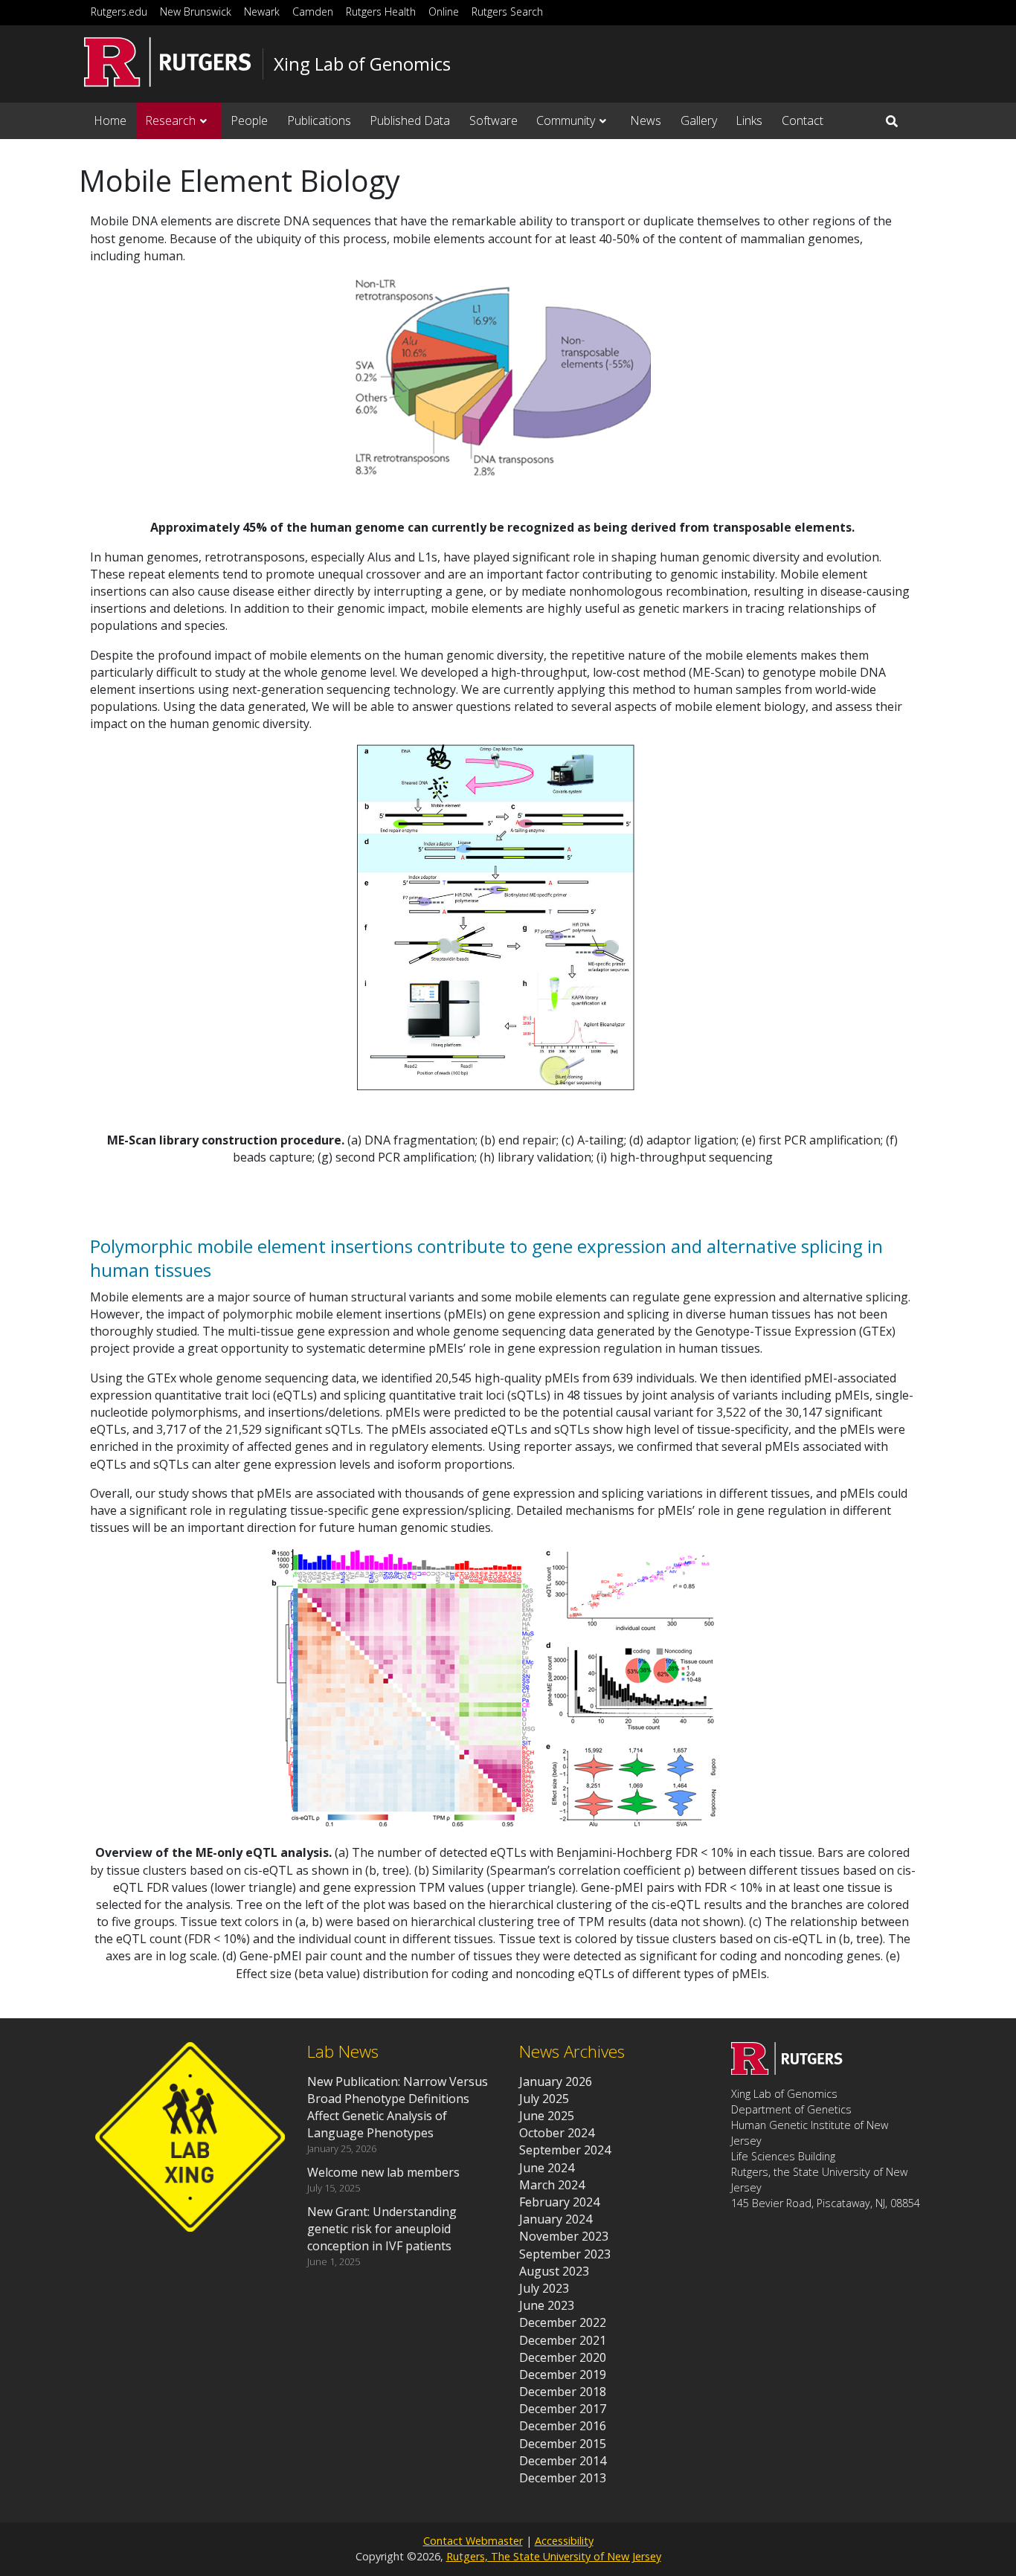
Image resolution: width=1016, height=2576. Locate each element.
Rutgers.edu (119, 12)
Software (493, 120)
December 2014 (563, 2461)
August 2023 (554, 2271)
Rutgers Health (381, 12)
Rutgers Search (507, 12)
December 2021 (563, 2340)
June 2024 (547, 2168)
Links (749, 120)
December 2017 (563, 2409)
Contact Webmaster (473, 2541)
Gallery (699, 120)
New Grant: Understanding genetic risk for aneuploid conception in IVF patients (382, 2229)
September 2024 (565, 2150)
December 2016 (563, 2426)
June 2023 (547, 2305)
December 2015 (563, 2444)
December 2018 (563, 2392)
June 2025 (547, 2116)
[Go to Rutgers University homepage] (168, 62)
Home (110, 120)
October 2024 (557, 2133)
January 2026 (556, 2081)
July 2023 (544, 2288)
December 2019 (563, 2374)
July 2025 (544, 2099)
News (646, 120)
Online (444, 12)
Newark (262, 12)
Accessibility (564, 2541)
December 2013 (563, 2478)
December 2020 (563, 2357)
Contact (803, 120)
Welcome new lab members (383, 2172)
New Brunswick (196, 12)
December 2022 (563, 2322)
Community (566, 120)
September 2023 (565, 2254)
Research (170, 120)
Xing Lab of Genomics (362, 64)
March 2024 (552, 2185)
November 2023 (564, 2236)
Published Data (410, 120)
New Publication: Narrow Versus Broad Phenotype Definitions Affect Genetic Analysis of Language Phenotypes (398, 2108)
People (249, 120)
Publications (319, 120)
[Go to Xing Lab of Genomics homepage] (787, 2070)
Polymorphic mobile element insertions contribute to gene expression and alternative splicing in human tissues (486, 1258)
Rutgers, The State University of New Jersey (554, 2556)
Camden (313, 12)
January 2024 (556, 2219)
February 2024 (559, 2202)
